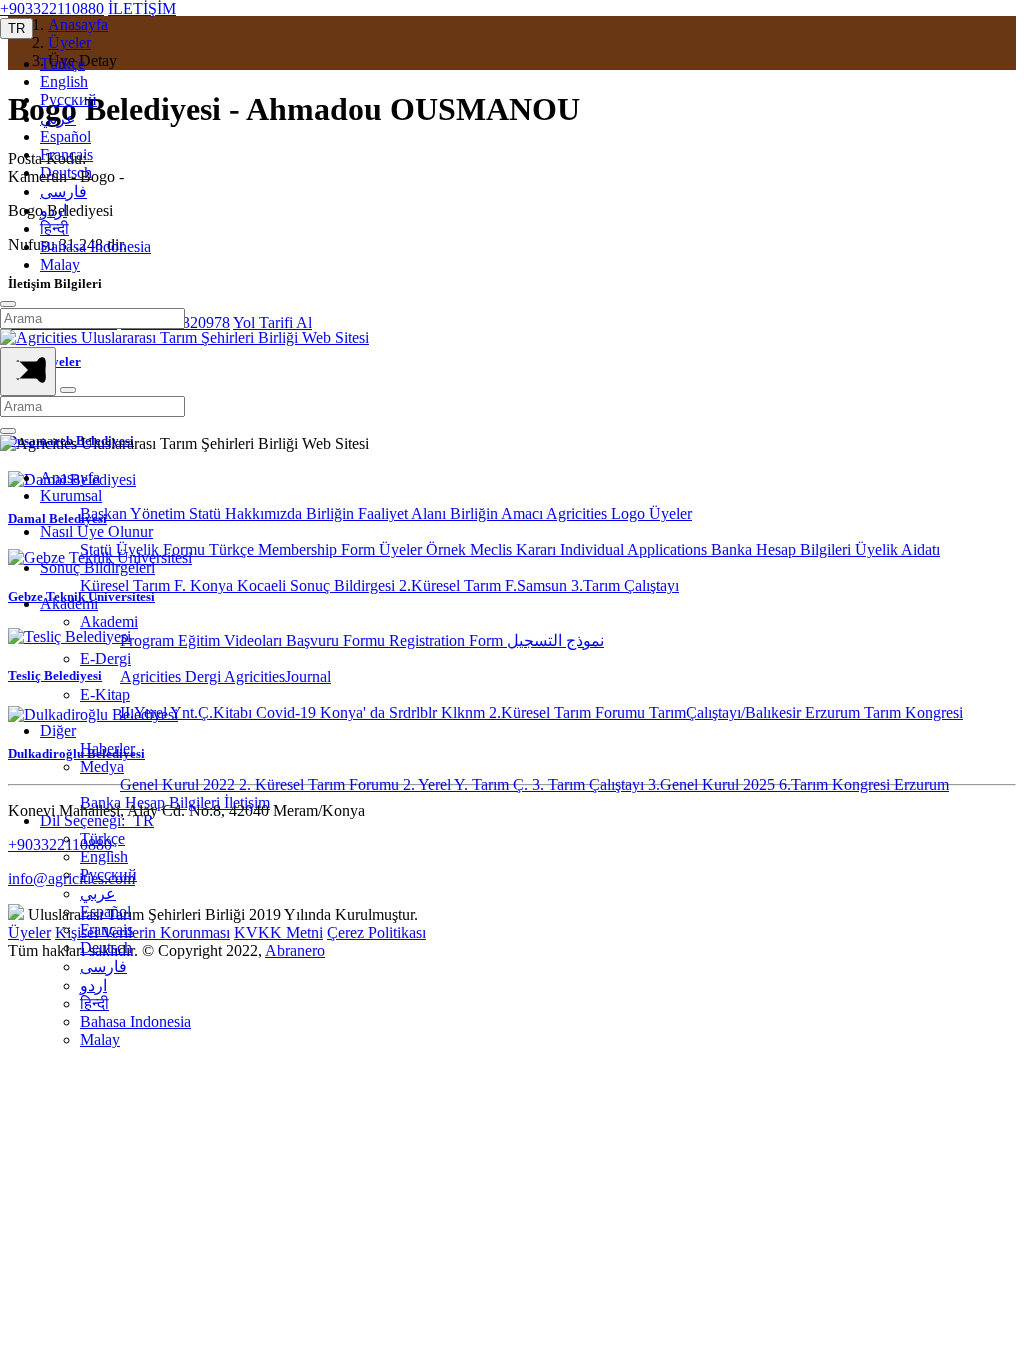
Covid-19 (288, 712)
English (64, 81)
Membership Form (318, 549)
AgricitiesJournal (277, 676)
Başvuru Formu (337, 640)
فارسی (63, 191)
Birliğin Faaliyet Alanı (378, 513)
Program (149, 640)
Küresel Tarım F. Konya (158, 585)
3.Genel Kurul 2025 (713, 784)
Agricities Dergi (172, 676)
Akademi (69, 603)
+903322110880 (52, 8)
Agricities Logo (597, 513)
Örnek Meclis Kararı (493, 549)
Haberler (107, 748)
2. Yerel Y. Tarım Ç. (467, 784)
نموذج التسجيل (555, 640)
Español (65, 136)
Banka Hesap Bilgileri (783, 549)
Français (66, 154)
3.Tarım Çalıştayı (625, 585)
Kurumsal (71, 495)
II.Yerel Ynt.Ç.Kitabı (188, 712)
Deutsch (66, 172)
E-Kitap (105, 694)
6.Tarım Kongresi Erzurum (864, 784)
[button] (16, 28)
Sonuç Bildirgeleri (97, 567)
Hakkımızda (265, 513)
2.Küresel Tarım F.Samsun (485, 585)
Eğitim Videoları (232, 640)
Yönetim (159, 513)
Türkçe (62, 63)
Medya (102, 766)
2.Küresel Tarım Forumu (569, 712)
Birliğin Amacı (498, 513)
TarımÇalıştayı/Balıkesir (727, 712)
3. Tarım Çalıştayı (590, 784)
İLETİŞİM (142, 8)
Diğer (58, 730)
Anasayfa (70, 477)
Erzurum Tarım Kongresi (884, 712)
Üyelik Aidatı (897, 549)
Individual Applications (635, 549)
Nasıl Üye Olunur (96, 531)
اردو (53, 210)
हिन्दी (54, 228)
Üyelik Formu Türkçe (187, 549)
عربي (58, 118)
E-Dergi (105, 658)
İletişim (247, 802)
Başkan (105, 513)
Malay (60, 264)
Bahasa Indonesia (95, 246)
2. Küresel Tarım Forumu (321, 784)
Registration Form (448, 640)
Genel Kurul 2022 (179, 784)
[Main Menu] (28, 371)
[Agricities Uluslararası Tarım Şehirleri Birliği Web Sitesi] (184, 337)
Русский (68, 99)
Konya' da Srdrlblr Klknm (404, 712)
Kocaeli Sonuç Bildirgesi (318, 585)
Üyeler (670, 513)
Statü (207, 513)
